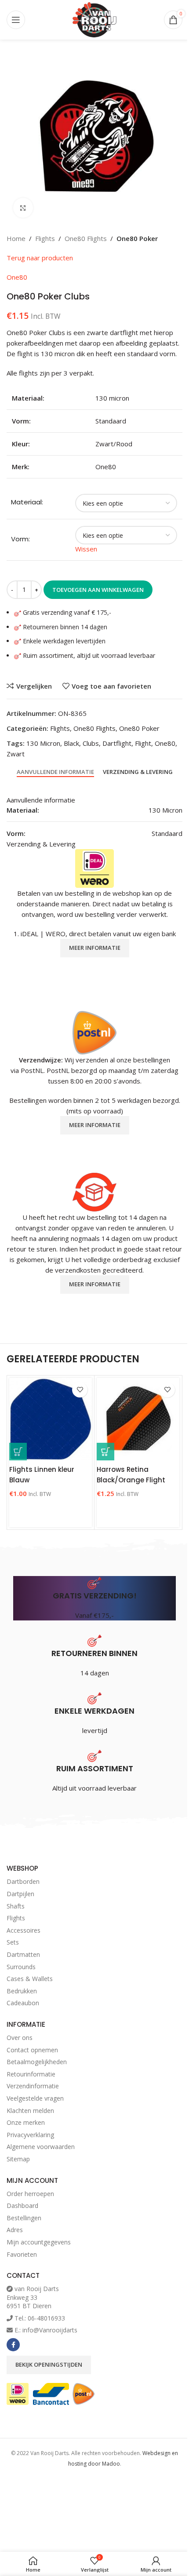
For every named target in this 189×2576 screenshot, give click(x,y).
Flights (45, 238)
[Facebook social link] (13, 2345)
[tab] (55, 772)
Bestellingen (24, 2218)
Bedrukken (22, 1991)
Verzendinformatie (33, 2086)
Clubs (91, 743)
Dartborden (23, 1881)
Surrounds (21, 1967)
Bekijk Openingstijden (49, 2364)
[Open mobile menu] (16, 20)
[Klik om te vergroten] (23, 208)
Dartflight (117, 743)
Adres (15, 2230)
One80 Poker (137, 238)
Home (16, 238)
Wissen (86, 549)
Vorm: (20, 539)
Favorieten (22, 2254)
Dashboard (22, 2206)
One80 (17, 277)
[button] (18, 1452)
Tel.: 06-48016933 (40, 2318)
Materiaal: (27, 502)
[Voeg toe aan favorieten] (80, 1390)
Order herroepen (30, 2194)
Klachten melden (30, 2111)
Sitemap (18, 2159)
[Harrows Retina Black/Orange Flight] (138, 1419)
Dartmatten (23, 1954)
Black (71, 743)
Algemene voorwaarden (41, 2147)
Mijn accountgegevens (39, 2242)
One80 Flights (86, 238)
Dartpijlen (20, 1894)
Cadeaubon (23, 2003)
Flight (143, 743)
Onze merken (26, 2122)
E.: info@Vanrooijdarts (46, 2330)
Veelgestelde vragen (35, 2098)
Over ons (20, 2038)
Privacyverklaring (30, 2135)
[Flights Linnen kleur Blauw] (51, 1419)
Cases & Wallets (30, 1979)
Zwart (16, 754)
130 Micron (43, 743)
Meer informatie (95, 948)
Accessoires (24, 1930)
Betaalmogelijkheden (37, 2062)
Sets (13, 1942)
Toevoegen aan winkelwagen (98, 590)
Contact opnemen (32, 2050)
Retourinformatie (31, 2074)
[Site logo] (94, 19)
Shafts (16, 1906)
